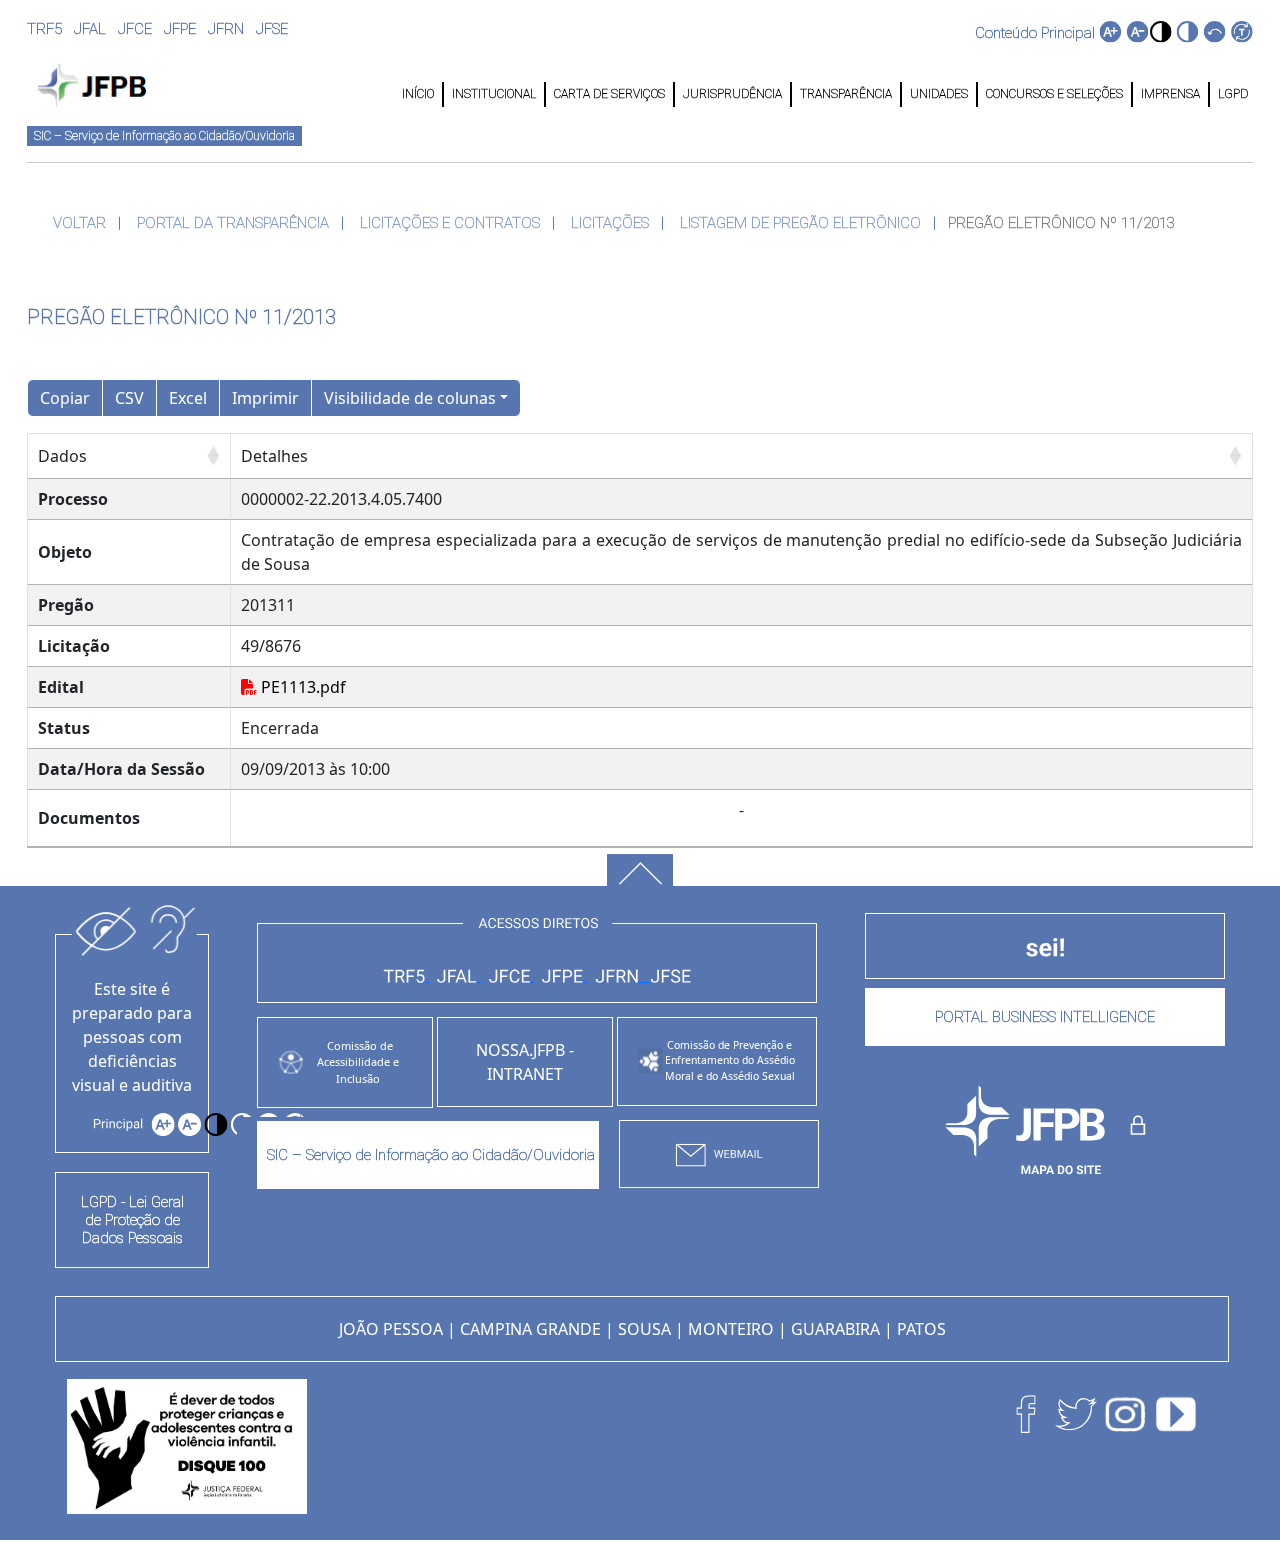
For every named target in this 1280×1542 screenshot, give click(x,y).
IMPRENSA (1170, 94)
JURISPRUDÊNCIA (732, 94)
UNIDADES (939, 94)
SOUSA (644, 1329)
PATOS (921, 1329)
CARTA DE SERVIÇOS (609, 94)
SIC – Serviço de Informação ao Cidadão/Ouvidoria (164, 136)
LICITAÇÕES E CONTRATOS (450, 223)
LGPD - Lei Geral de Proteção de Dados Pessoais (132, 1220)
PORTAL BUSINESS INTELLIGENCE (1045, 1017)
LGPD (1231, 94)
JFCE (135, 29)
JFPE (180, 29)
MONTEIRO (731, 1329)
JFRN (226, 29)
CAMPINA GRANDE (530, 1329)
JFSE (272, 29)
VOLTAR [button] (79, 223)
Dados (62, 456)
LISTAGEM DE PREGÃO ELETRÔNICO (800, 223)
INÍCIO (418, 94)
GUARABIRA (835, 1329)
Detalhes (274, 456)
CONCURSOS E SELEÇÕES (1054, 94)
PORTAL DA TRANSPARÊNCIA (233, 223)
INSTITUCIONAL (494, 94)
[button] (1160, 31)
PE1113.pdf (301, 687)
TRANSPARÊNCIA (846, 94)
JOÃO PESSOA (391, 1329)
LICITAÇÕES (610, 223)
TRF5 (44, 29)
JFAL (90, 29)
